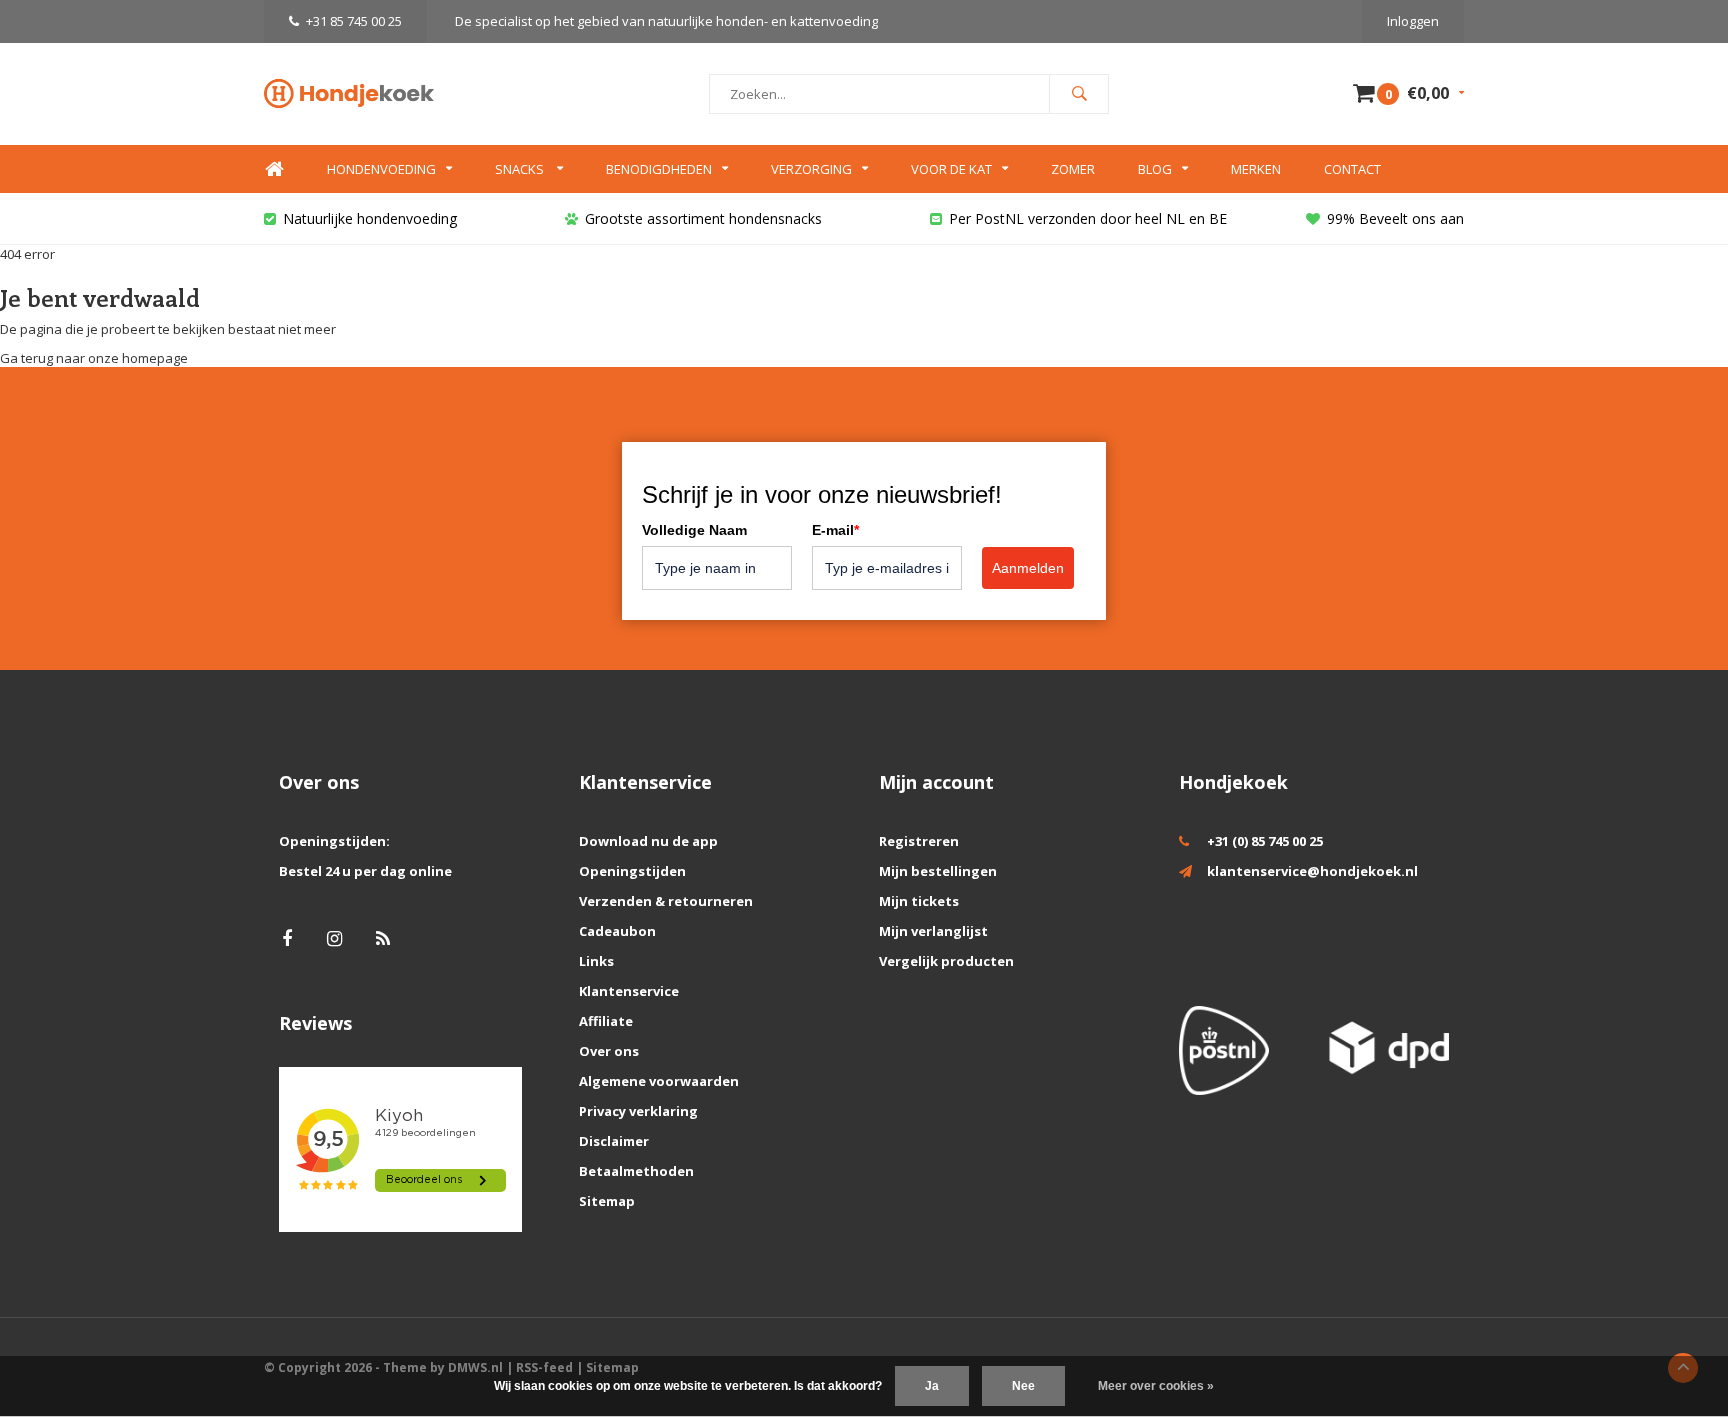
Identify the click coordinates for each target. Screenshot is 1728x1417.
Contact (1352, 169)
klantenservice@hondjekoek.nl (1312, 871)
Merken (1256, 169)
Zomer (1073, 169)
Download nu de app (648, 841)
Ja (932, 1386)
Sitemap (607, 1201)
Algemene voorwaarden (659, 1081)
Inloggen (1413, 21)
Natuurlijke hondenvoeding (370, 218)
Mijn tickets (919, 901)
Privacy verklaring (638, 1111)
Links (596, 961)
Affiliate (606, 1021)
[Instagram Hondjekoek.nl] (334, 938)
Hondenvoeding (381, 169)
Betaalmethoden (636, 1171)
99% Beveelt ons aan (1395, 218)
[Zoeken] (1079, 94)
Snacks (521, 169)
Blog (1155, 169)
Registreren (919, 841)
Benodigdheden (659, 169)
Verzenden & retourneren (666, 901)
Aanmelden (1028, 568)
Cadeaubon (617, 931)
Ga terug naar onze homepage (94, 358)
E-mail (835, 530)
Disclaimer (614, 1141)
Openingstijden (632, 871)
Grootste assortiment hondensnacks (703, 218)
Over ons (609, 1051)
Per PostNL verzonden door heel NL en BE (1088, 218)
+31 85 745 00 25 (354, 21)
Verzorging (811, 169)
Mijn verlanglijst (933, 931)
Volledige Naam (694, 530)
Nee (1023, 1386)
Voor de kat (951, 169)
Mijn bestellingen (938, 871)
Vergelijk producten (946, 961)
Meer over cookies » (1156, 1386)
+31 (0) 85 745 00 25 (1265, 841)
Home (274, 169)
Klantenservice (629, 991)
